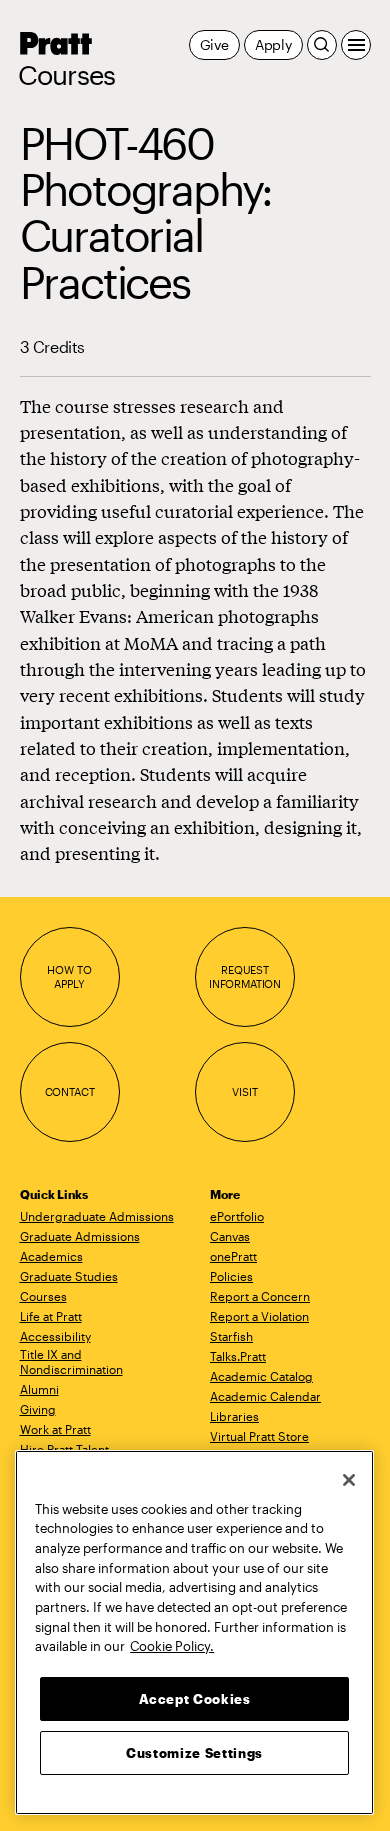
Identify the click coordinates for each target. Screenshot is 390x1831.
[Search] (322, 45)
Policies (231, 1276)
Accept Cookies (195, 1699)
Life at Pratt (51, 1316)
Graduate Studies (69, 1276)
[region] (194, 1632)
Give (214, 44)
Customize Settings (194, 1753)
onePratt (233, 1256)
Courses (67, 75)
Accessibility (55, 1336)
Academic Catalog (261, 1376)
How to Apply (69, 976)
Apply (273, 44)
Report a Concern (260, 1296)
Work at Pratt (55, 1429)
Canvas (230, 1236)
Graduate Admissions (80, 1236)
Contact (70, 1091)
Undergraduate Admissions (97, 1216)
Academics (51, 1256)
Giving (38, 1409)
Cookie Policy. (172, 1646)
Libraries (234, 1416)
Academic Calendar (265, 1396)
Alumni (39, 1389)
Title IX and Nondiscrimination (71, 1361)
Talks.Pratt (238, 1356)
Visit (244, 1091)
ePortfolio (237, 1216)
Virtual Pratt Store (259, 1436)
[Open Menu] (356, 45)
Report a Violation (259, 1316)
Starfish (231, 1336)
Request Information (245, 976)
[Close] (349, 1480)
